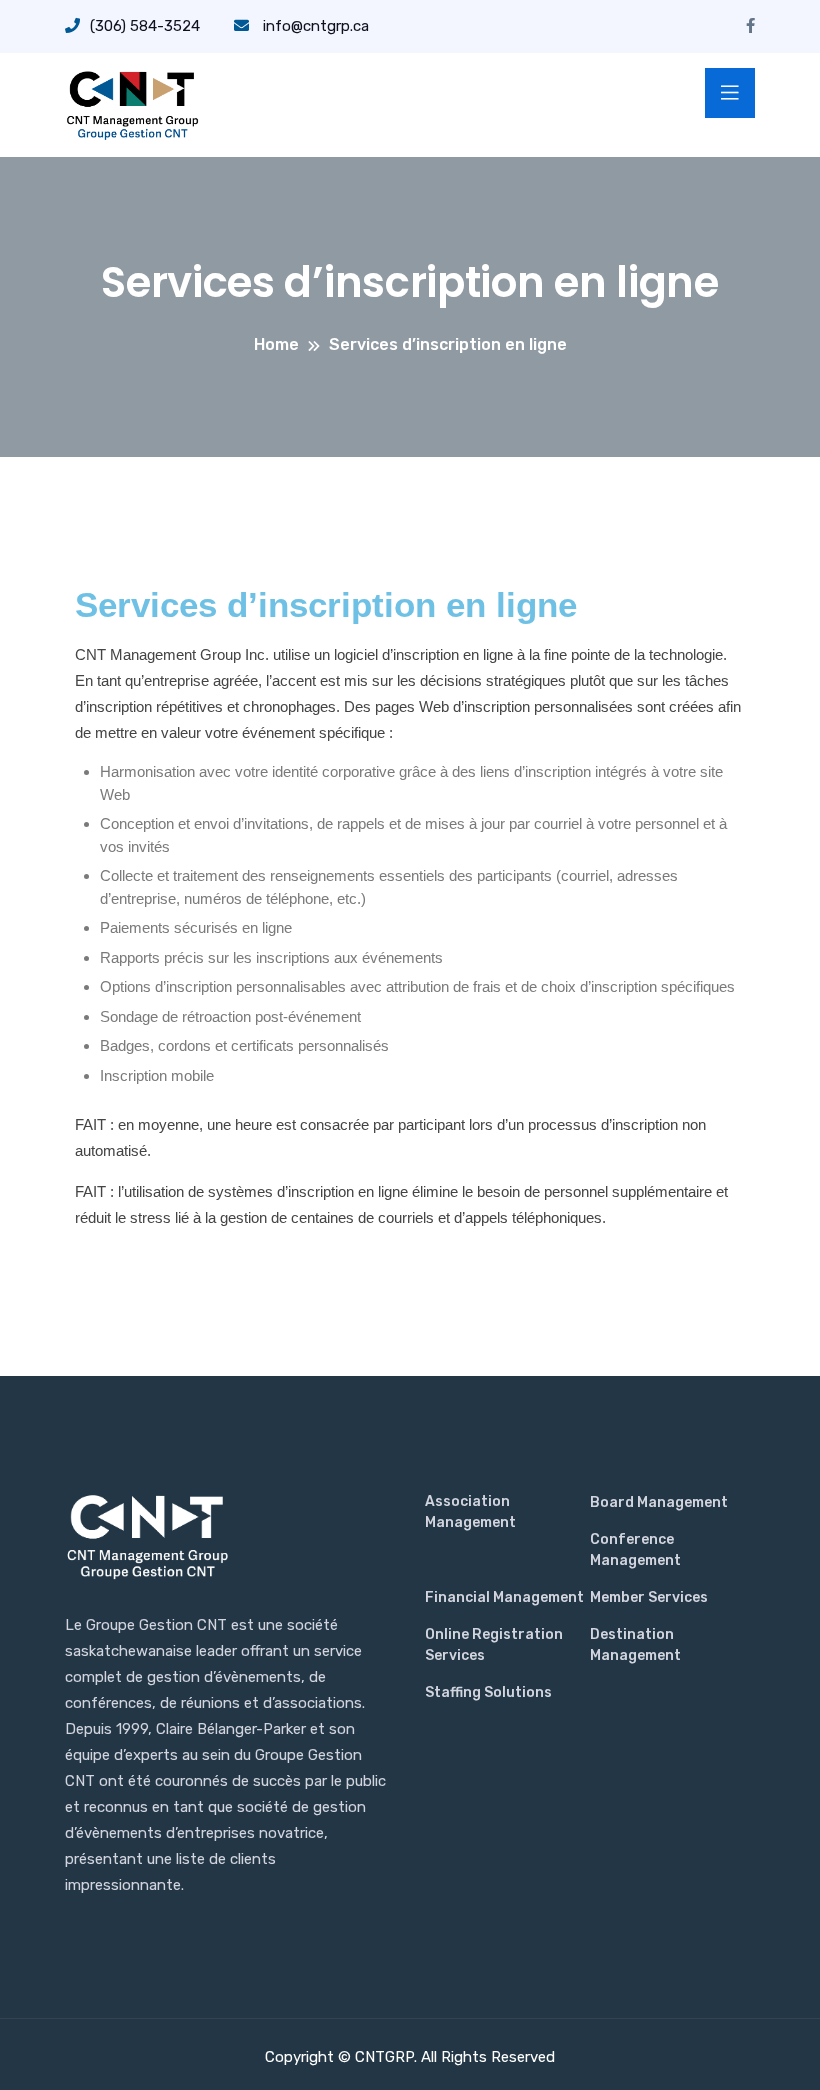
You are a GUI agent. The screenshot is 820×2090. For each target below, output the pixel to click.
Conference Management (635, 1550)
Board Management (659, 1502)
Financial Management (504, 1597)
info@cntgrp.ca (314, 26)
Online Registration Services (494, 1645)
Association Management (470, 1512)
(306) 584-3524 (145, 26)
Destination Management (635, 1645)
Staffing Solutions (488, 1692)
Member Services (649, 1597)
